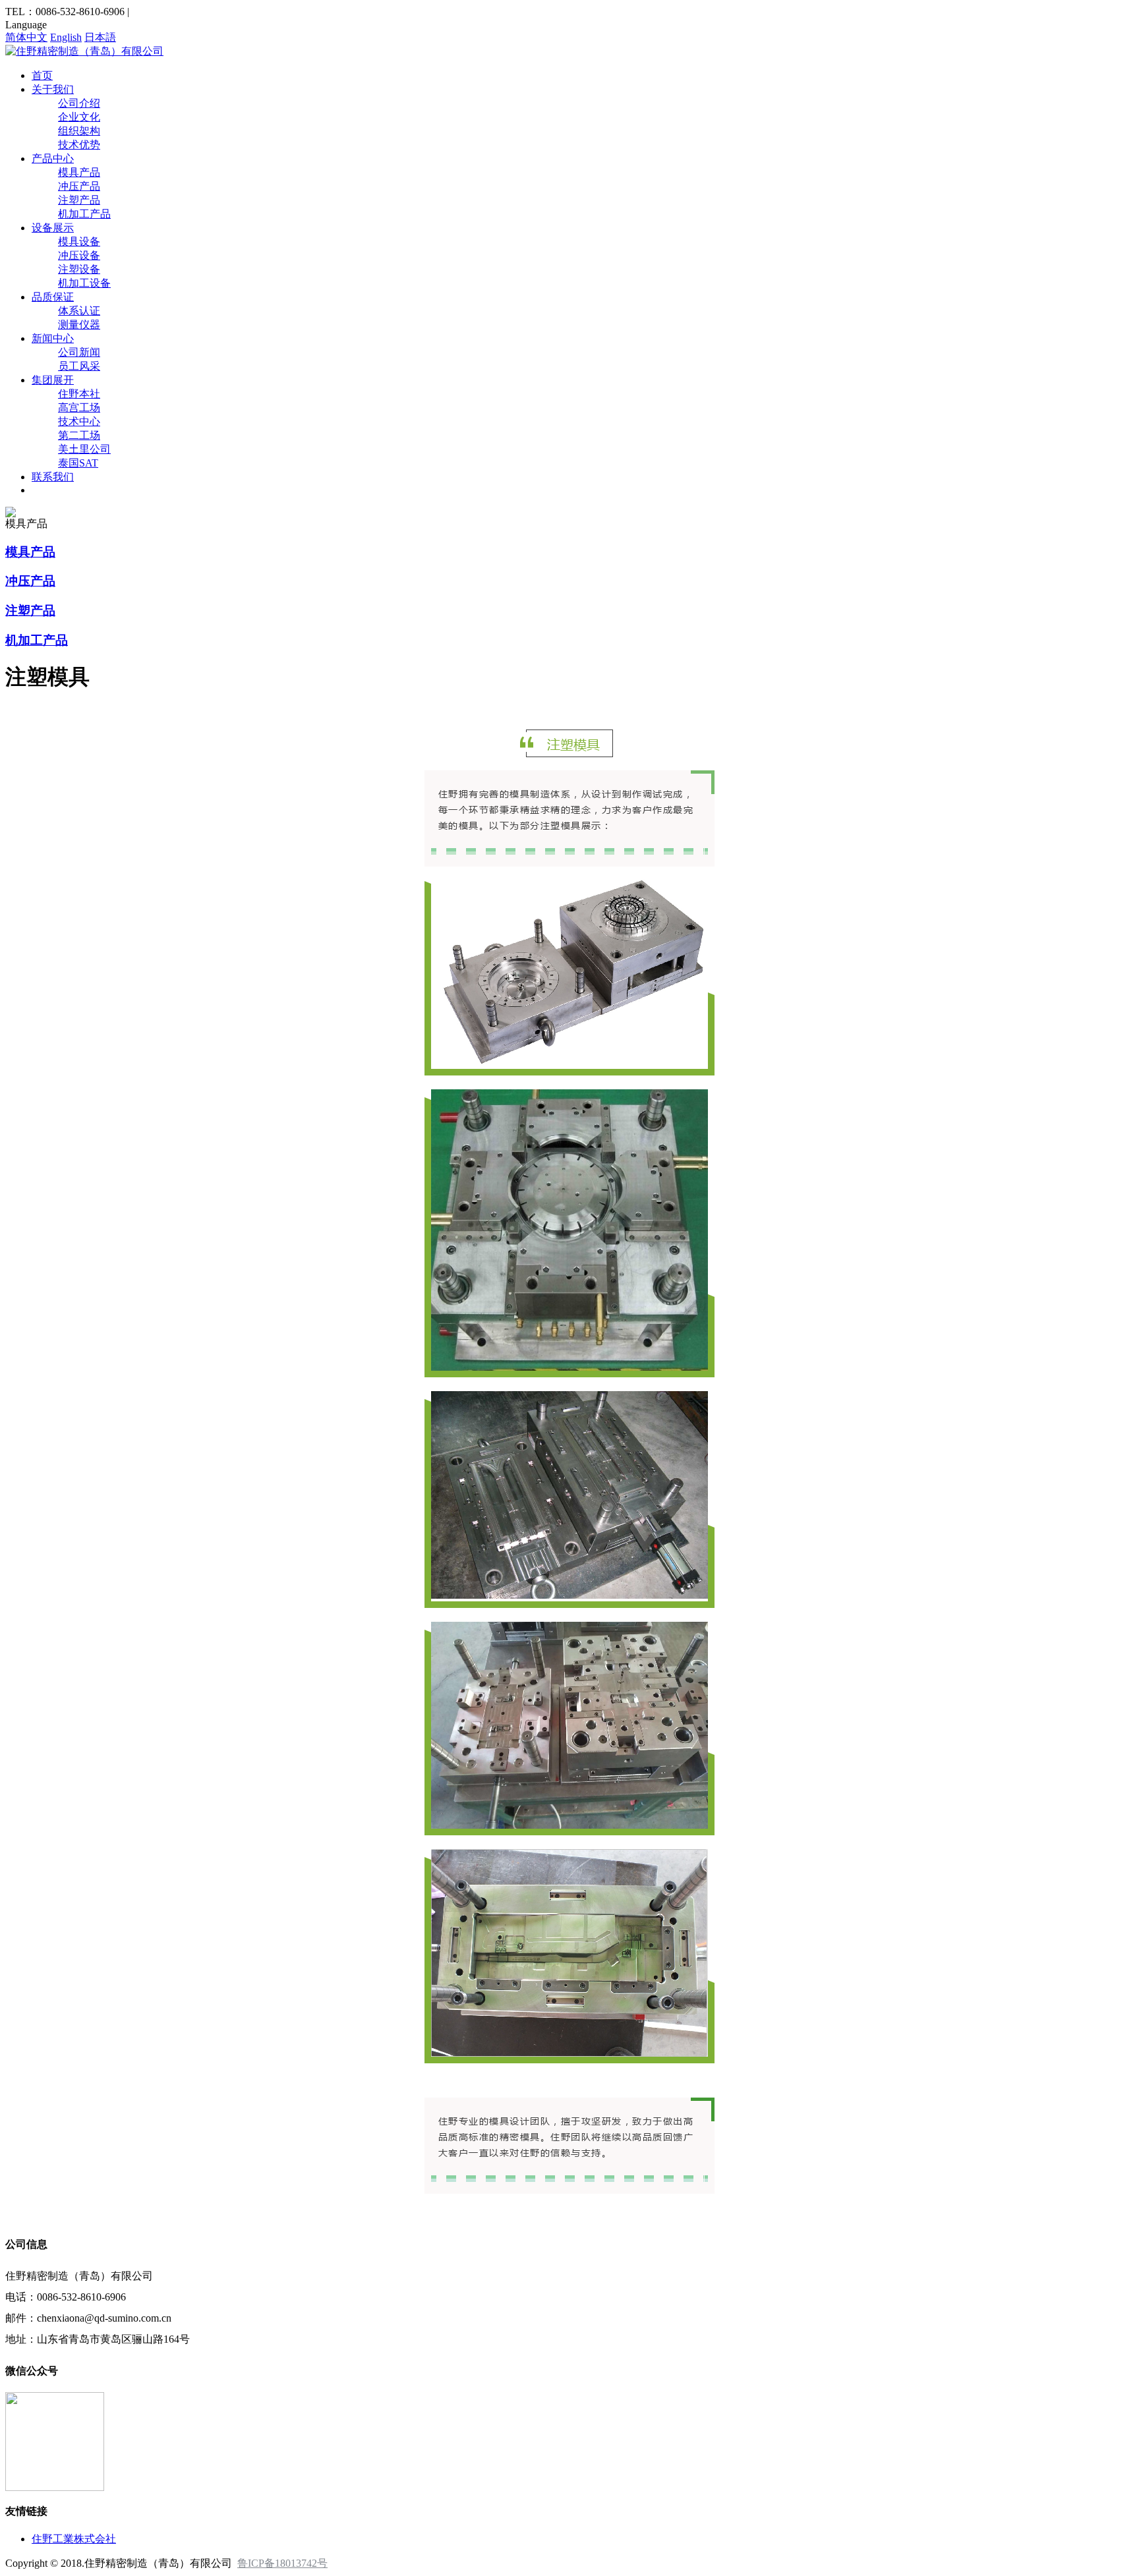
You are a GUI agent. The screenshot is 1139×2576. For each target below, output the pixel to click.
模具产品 (79, 172)
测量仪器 (79, 325)
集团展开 (53, 380)
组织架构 (79, 131)
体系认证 (79, 311)
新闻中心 (53, 338)
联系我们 (53, 477)
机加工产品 (84, 214)
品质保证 (53, 297)
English (66, 37)
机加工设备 (84, 283)
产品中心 (53, 158)
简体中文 (26, 37)
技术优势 (79, 145)
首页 (42, 75)
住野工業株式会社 (74, 2539)
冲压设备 (79, 255)
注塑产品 (79, 200)
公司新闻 (79, 352)
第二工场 (79, 435)
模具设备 (79, 242)
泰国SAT (78, 463)
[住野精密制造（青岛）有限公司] (84, 51)
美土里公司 (84, 449)
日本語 (100, 37)
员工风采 (79, 366)
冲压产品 (79, 186)
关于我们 (53, 89)
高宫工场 (79, 408)
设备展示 (53, 228)
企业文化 (79, 117)
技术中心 (79, 421)
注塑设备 (79, 269)
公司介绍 (79, 103)
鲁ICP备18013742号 (282, 2563)
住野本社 (79, 394)
